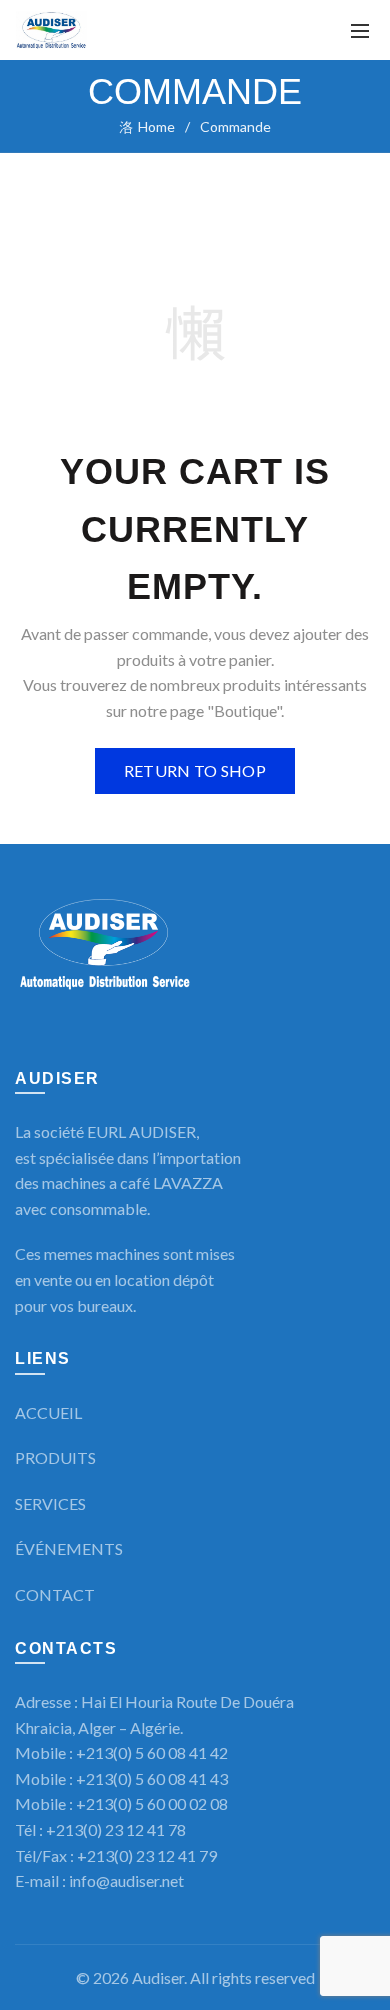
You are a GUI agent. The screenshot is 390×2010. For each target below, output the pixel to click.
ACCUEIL (48, 1412)
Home (156, 126)
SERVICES (50, 1503)
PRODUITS (55, 1457)
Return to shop (195, 770)
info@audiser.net (126, 1880)
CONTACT (55, 1594)
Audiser (158, 1977)
